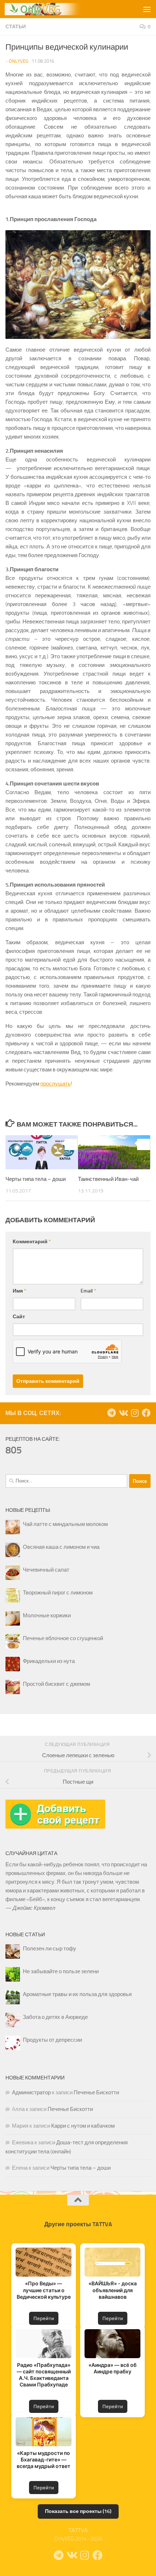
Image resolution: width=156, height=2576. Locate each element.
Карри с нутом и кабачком (83, 2126)
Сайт (19, 1317)
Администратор (31, 2092)
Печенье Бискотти (96, 2092)
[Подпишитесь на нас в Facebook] (146, 1413)
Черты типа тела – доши (36, 1179)
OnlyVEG (19, 61)
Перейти (44, 2318)
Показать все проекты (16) (78, 2511)
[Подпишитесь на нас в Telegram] (111, 1413)
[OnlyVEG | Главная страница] (60, 9)
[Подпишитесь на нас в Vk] (123, 1413)
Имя (19, 1291)
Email (88, 1291)
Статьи (16, 27)
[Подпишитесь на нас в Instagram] (135, 1413)
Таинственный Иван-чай (108, 1179)
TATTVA (78, 2530)
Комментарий (32, 1242)
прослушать (56, 1084)
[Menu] (147, 9)
